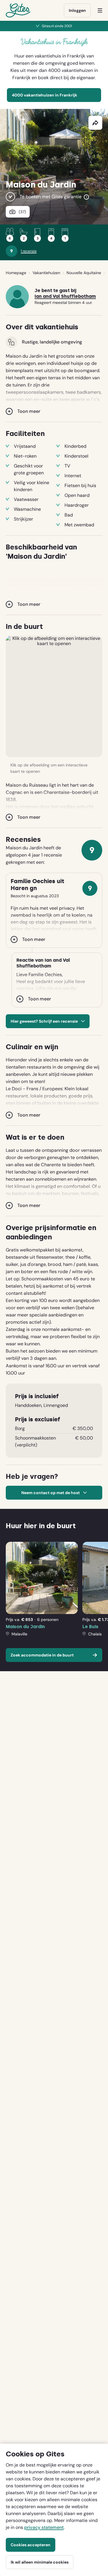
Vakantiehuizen (46, 273)
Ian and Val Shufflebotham (65, 296)
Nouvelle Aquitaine (84, 273)
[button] (54, 697)
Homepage (16, 273)
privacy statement (44, 2527)
